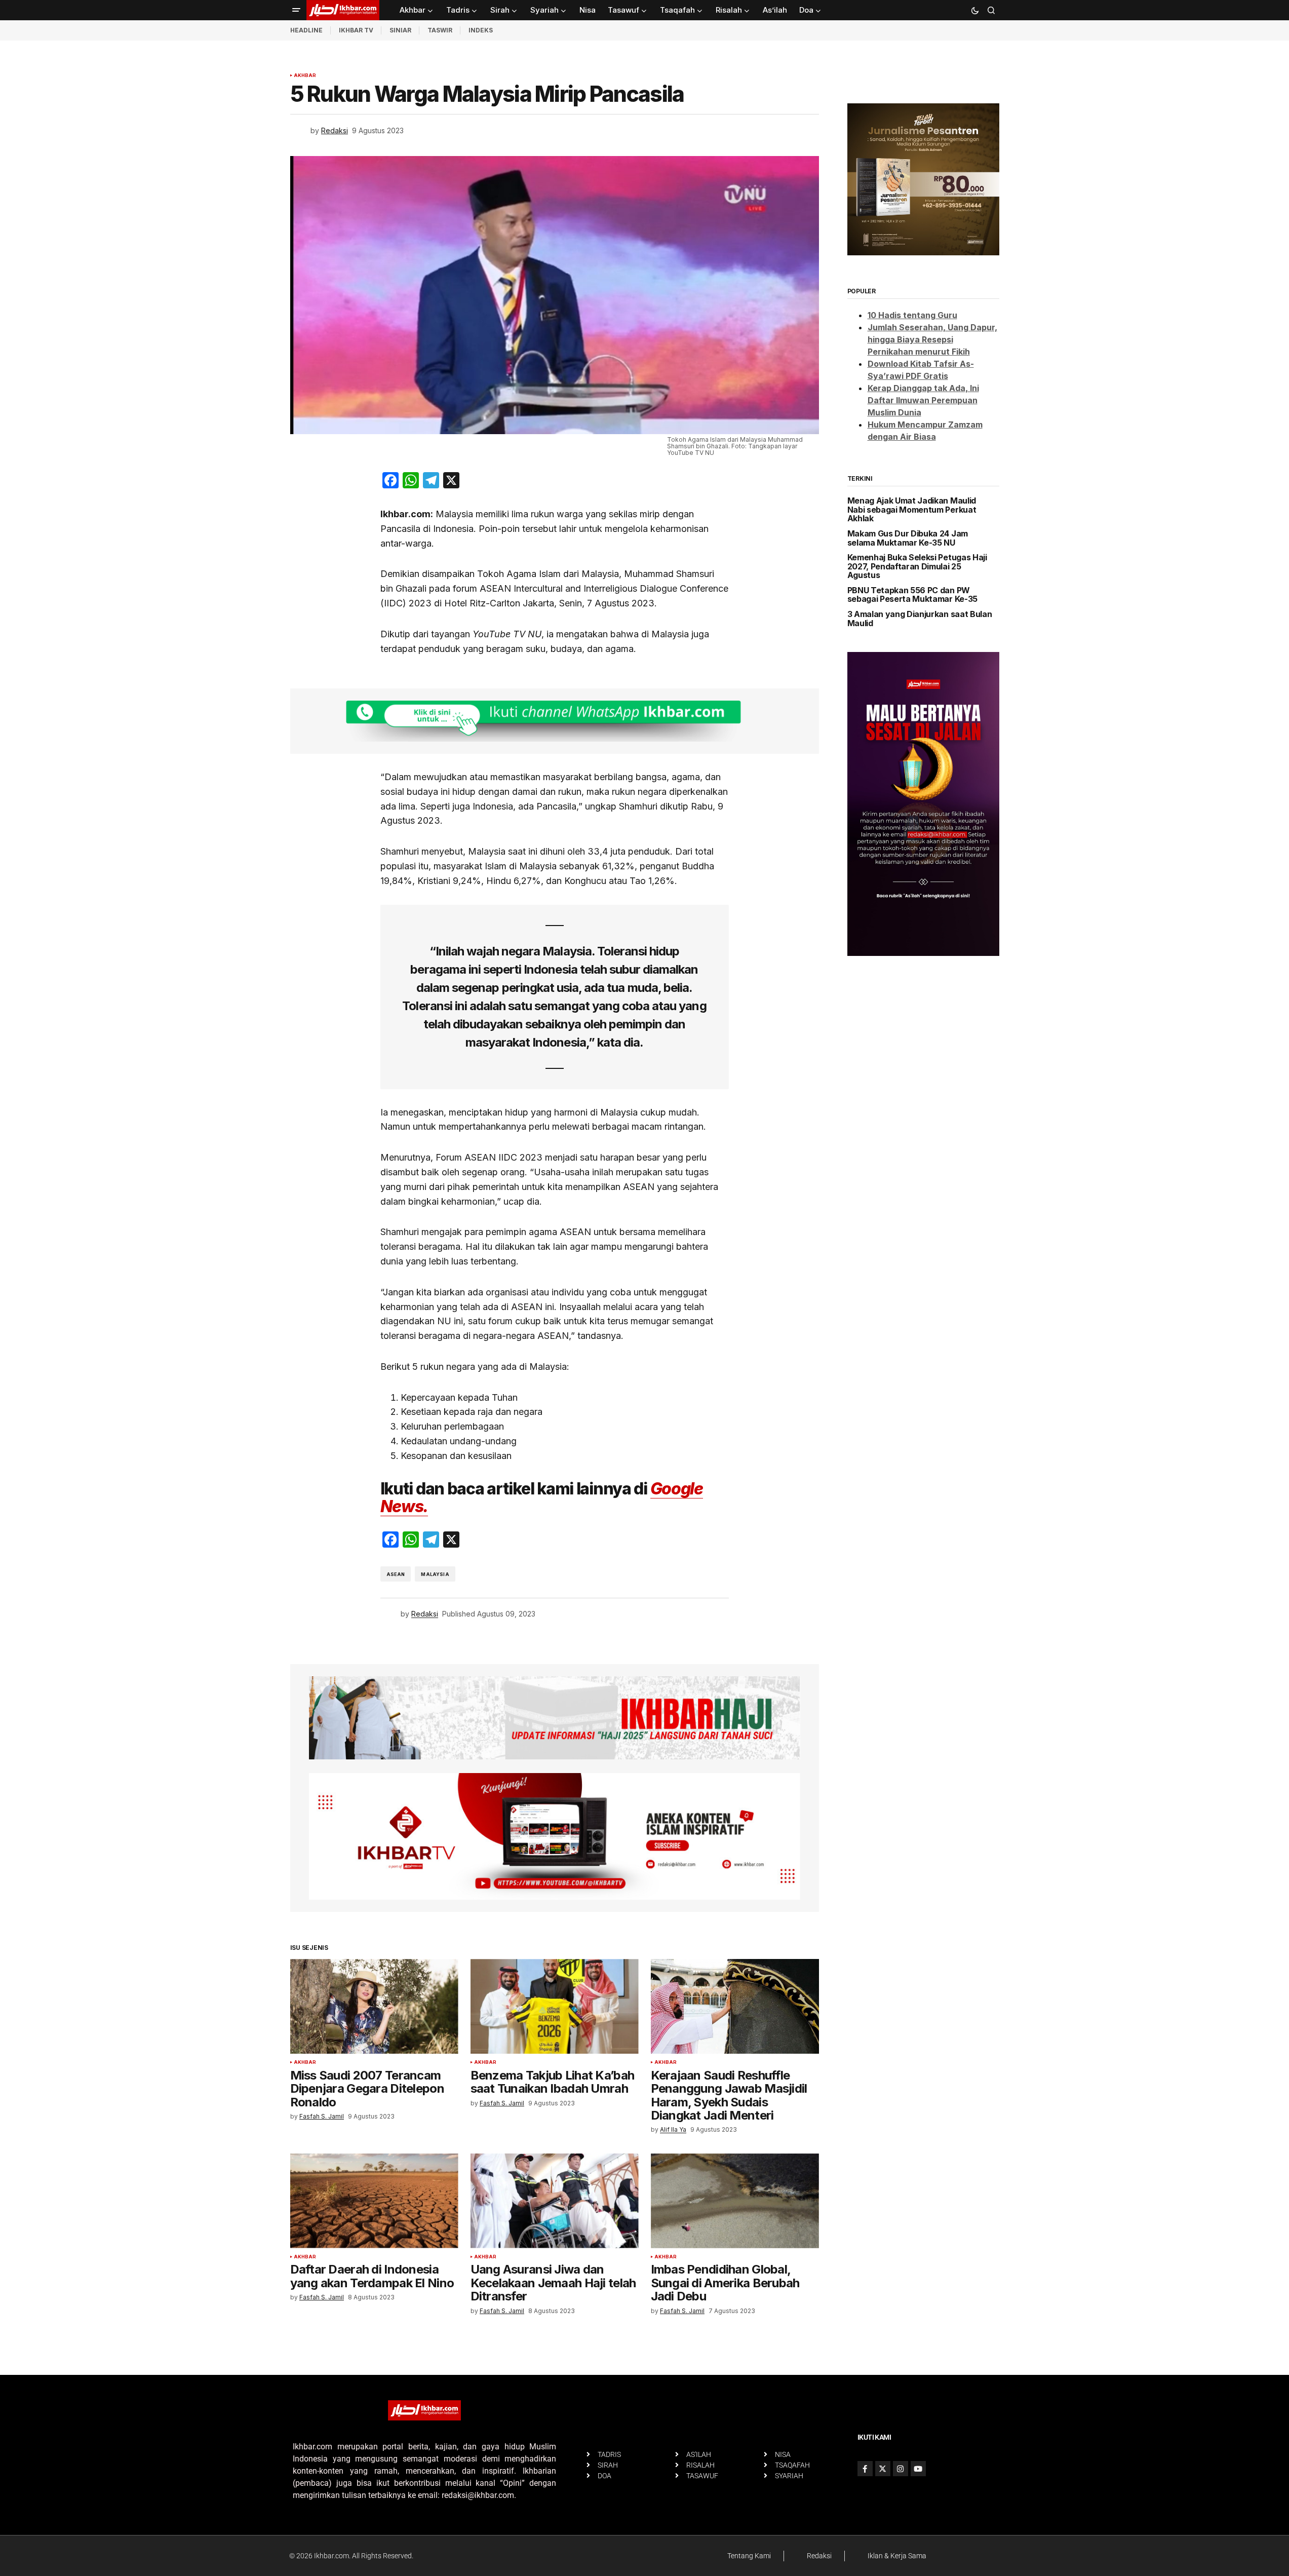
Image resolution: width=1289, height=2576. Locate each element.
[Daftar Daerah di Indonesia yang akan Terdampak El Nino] (374, 2201)
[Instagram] (901, 2469)
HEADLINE (306, 30)
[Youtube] (918, 2469)
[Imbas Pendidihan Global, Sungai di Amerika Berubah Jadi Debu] (735, 2201)
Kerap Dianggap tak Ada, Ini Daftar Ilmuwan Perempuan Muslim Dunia (923, 400)
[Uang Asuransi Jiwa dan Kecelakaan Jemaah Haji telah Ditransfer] (555, 2201)
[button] (296, 10)
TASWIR (440, 30)
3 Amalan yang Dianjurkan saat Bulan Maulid (920, 619)
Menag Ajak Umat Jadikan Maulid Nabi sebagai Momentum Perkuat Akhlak (912, 510)
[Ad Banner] (555, 721)
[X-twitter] (883, 2469)
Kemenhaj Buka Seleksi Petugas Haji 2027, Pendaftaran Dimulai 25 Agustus (917, 567)
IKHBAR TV (356, 30)
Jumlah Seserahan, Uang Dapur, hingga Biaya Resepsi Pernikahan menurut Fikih (932, 339)
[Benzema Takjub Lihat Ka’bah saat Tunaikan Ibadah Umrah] (555, 2006)
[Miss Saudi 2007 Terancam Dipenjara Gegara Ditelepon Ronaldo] (374, 2006)
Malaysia (435, 1574)
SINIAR (400, 30)
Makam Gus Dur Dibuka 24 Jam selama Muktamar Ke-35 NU (908, 538)
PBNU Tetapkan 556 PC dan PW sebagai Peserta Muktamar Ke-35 (912, 595)
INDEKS (481, 30)
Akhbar (305, 75)
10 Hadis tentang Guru (912, 315)
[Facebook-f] (865, 2469)
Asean (396, 1574)
